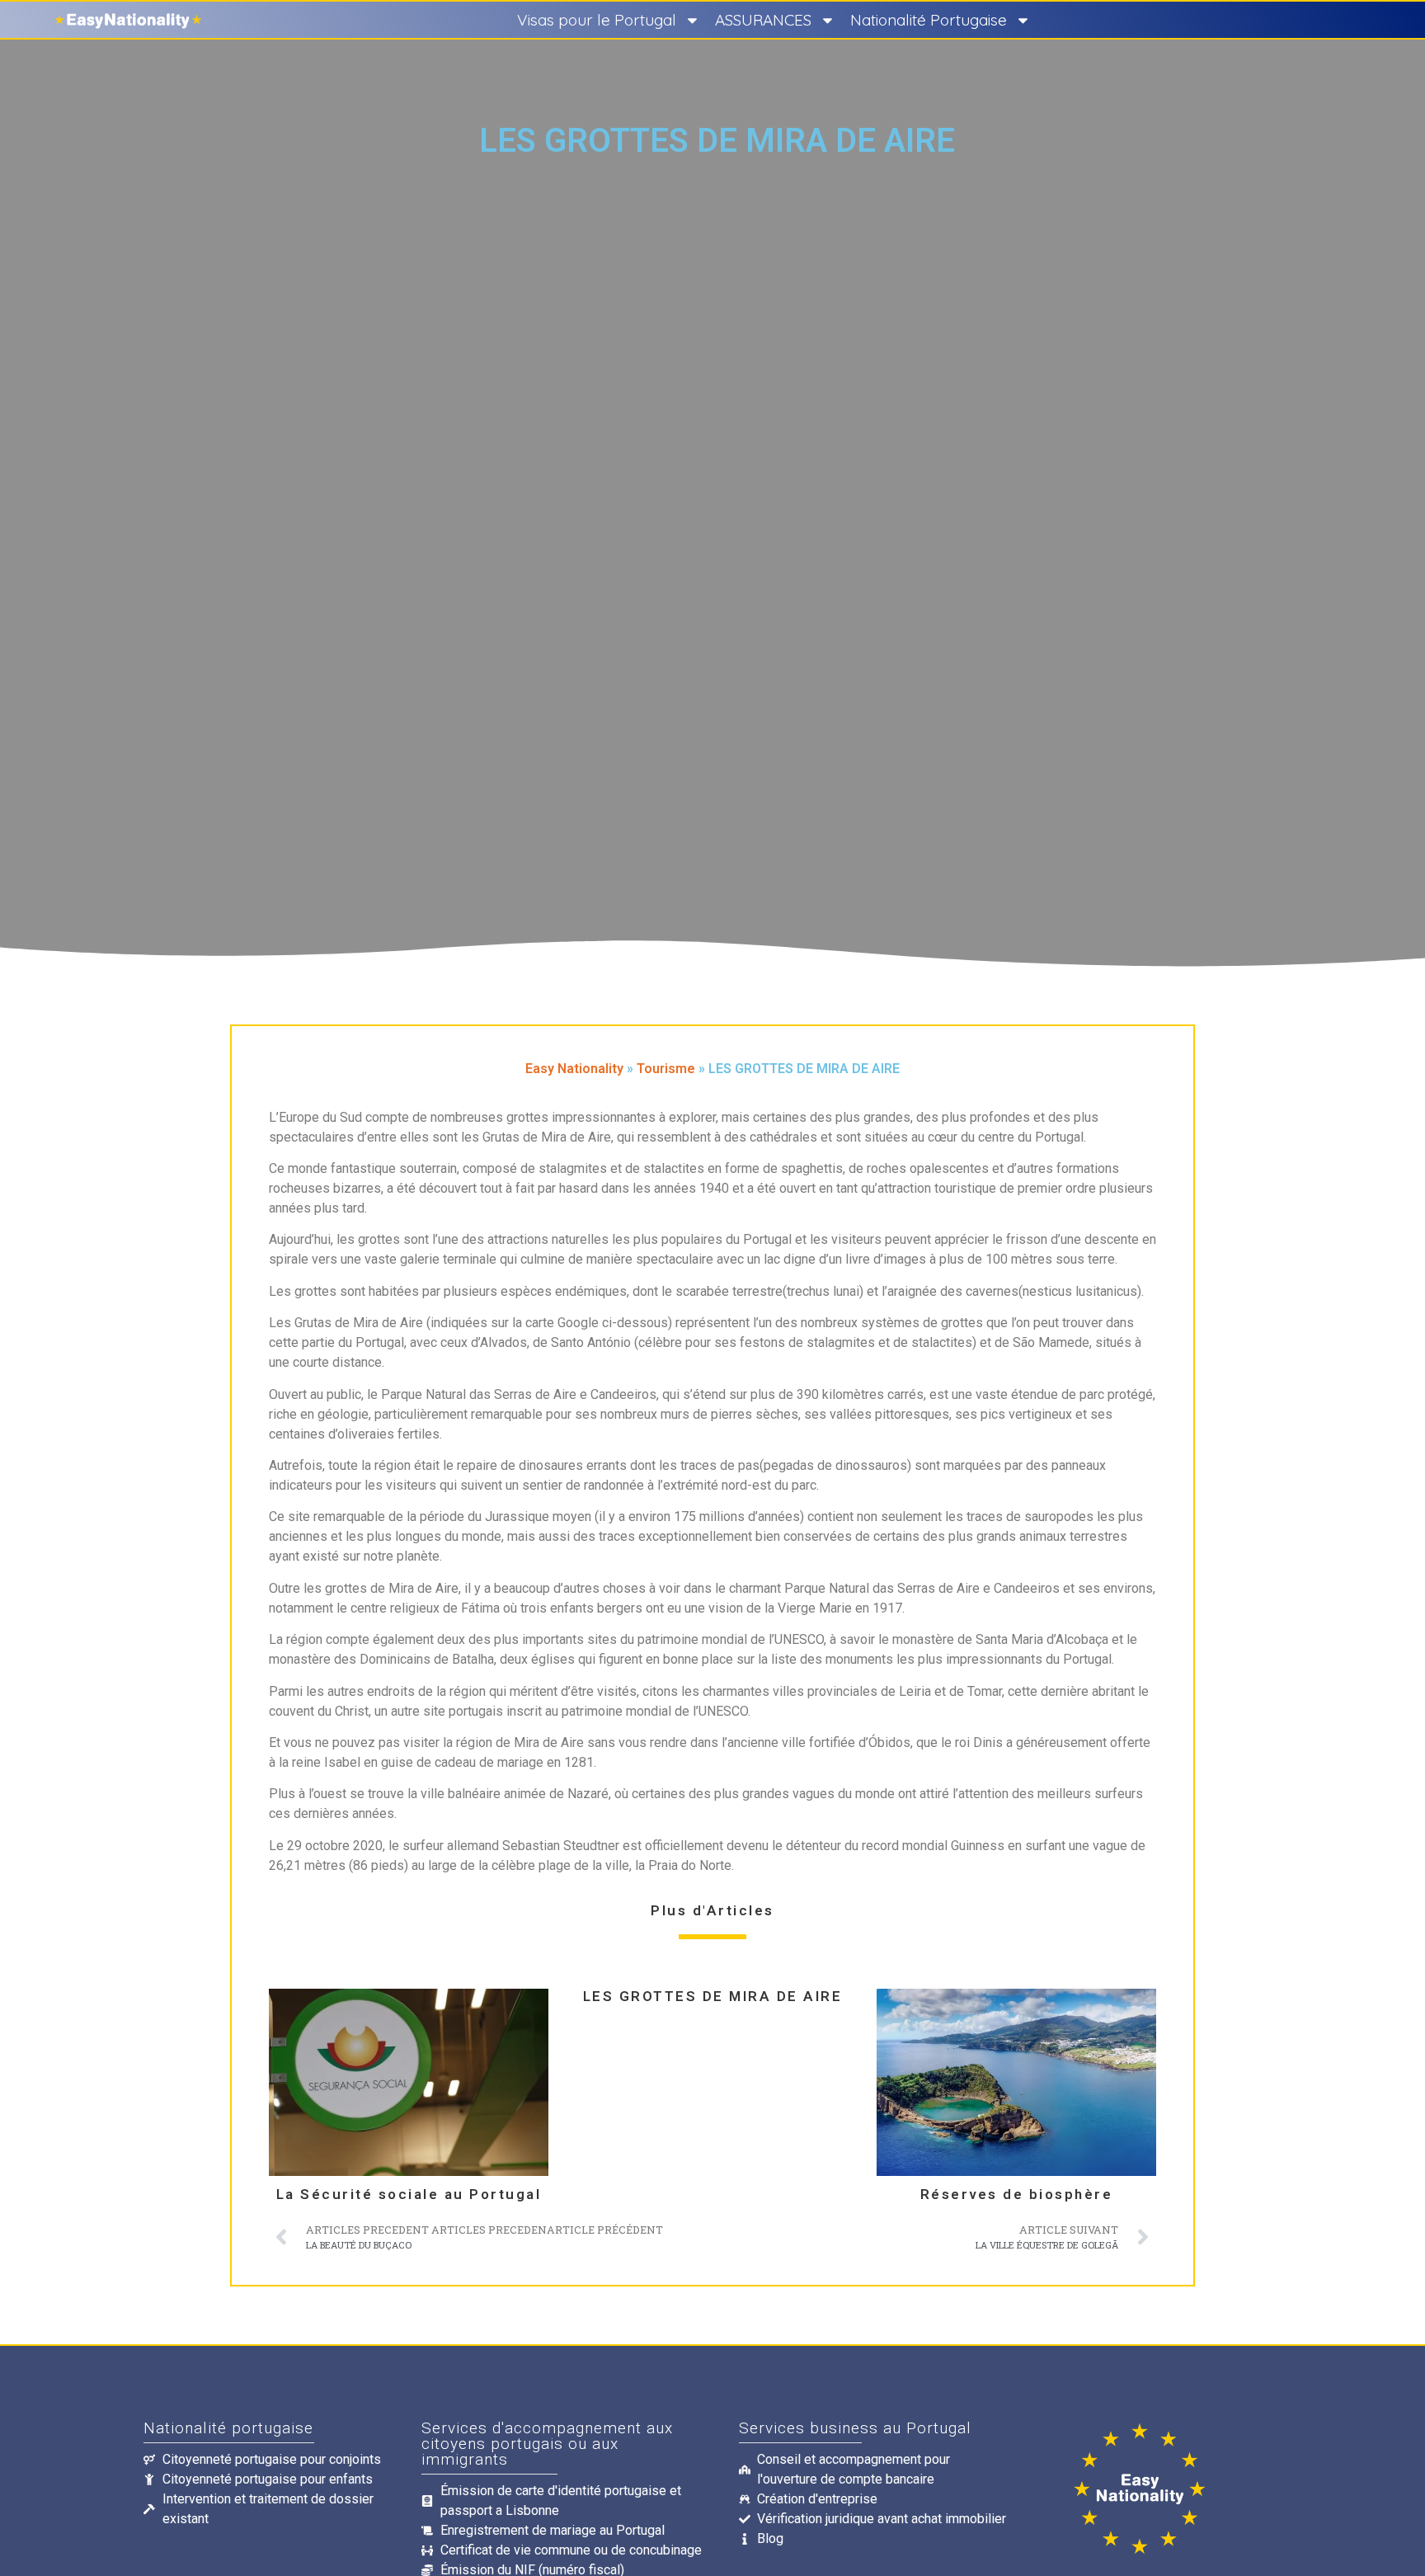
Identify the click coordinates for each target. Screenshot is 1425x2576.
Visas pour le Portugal (597, 20)
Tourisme (666, 1069)
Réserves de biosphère (1017, 2195)
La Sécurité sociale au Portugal (409, 2195)
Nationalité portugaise (228, 2428)
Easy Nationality (574, 1069)
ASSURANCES (763, 20)
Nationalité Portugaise (929, 20)
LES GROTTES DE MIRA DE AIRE (713, 1997)
